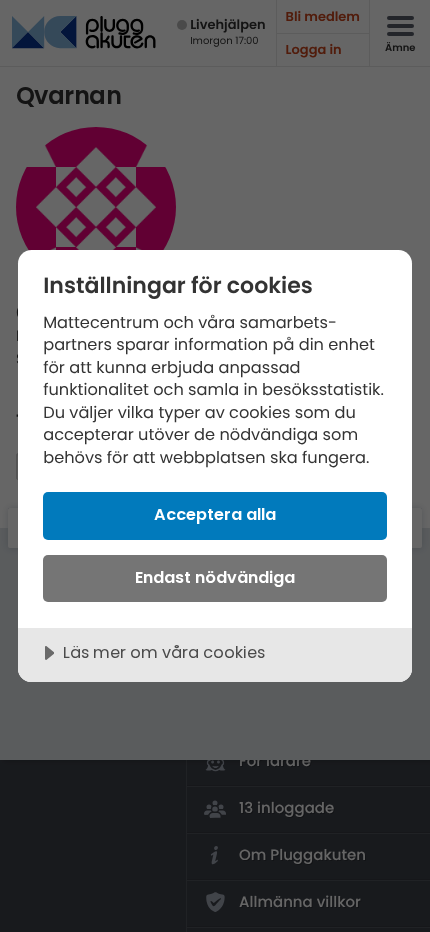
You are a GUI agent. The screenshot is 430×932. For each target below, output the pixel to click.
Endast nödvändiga (215, 577)
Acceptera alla (215, 514)
